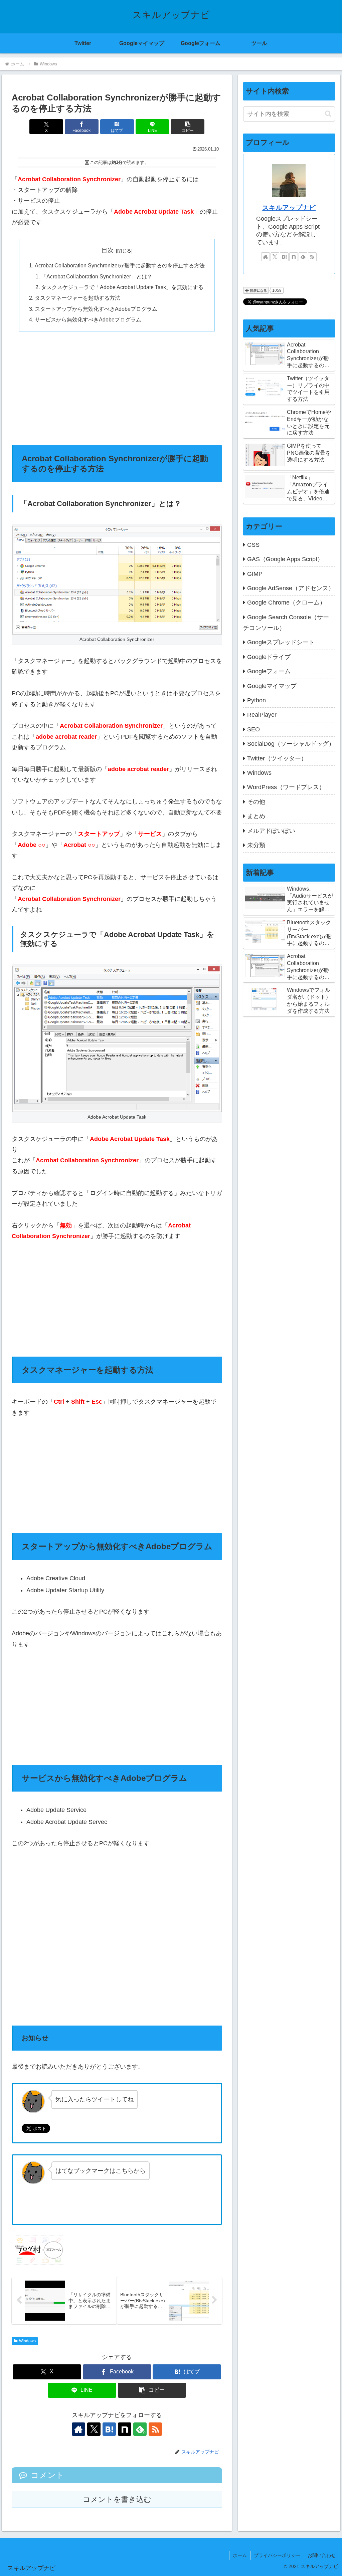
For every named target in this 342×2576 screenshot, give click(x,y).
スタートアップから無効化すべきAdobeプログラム (96, 309)
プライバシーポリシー (277, 2555)
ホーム (240, 2555)
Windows (27, 2341)
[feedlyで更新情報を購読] (303, 257)
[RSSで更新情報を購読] (155, 2429)
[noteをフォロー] (125, 2429)
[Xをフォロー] (94, 2429)
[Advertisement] (117, 388)
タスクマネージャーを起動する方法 (77, 298)
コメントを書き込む (117, 2499)
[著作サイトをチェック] (78, 2429)
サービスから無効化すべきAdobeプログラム (88, 319)
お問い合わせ (322, 2555)
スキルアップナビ (289, 208)
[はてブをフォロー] (109, 2429)
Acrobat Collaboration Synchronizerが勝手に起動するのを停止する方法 (120, 265)
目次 (108, 250)
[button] (188, 127)
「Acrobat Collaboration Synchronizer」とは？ (97, 276)
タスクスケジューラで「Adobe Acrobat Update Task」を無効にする (122, 287)
